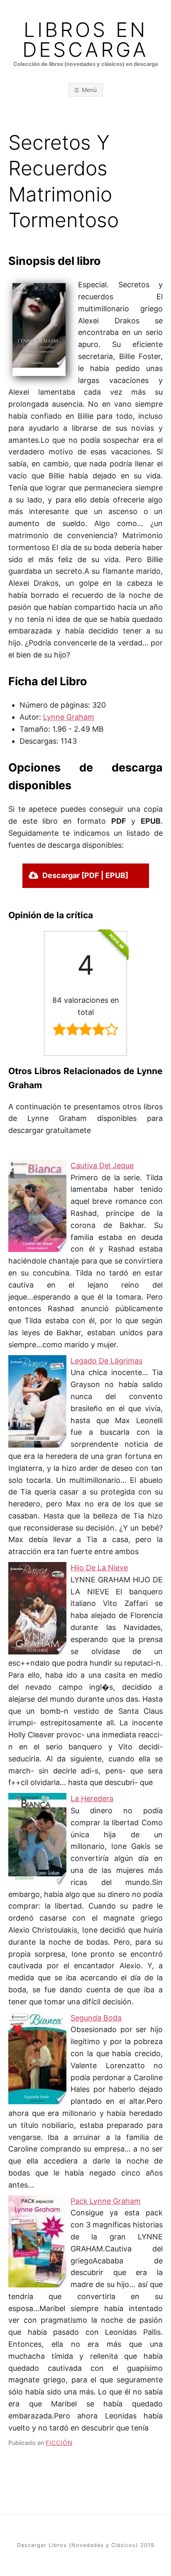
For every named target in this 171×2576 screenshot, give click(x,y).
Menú (89, 90)
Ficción (59, 2443)
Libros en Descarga (85, 40)
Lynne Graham (69, 717)
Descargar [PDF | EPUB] (85, 875)
